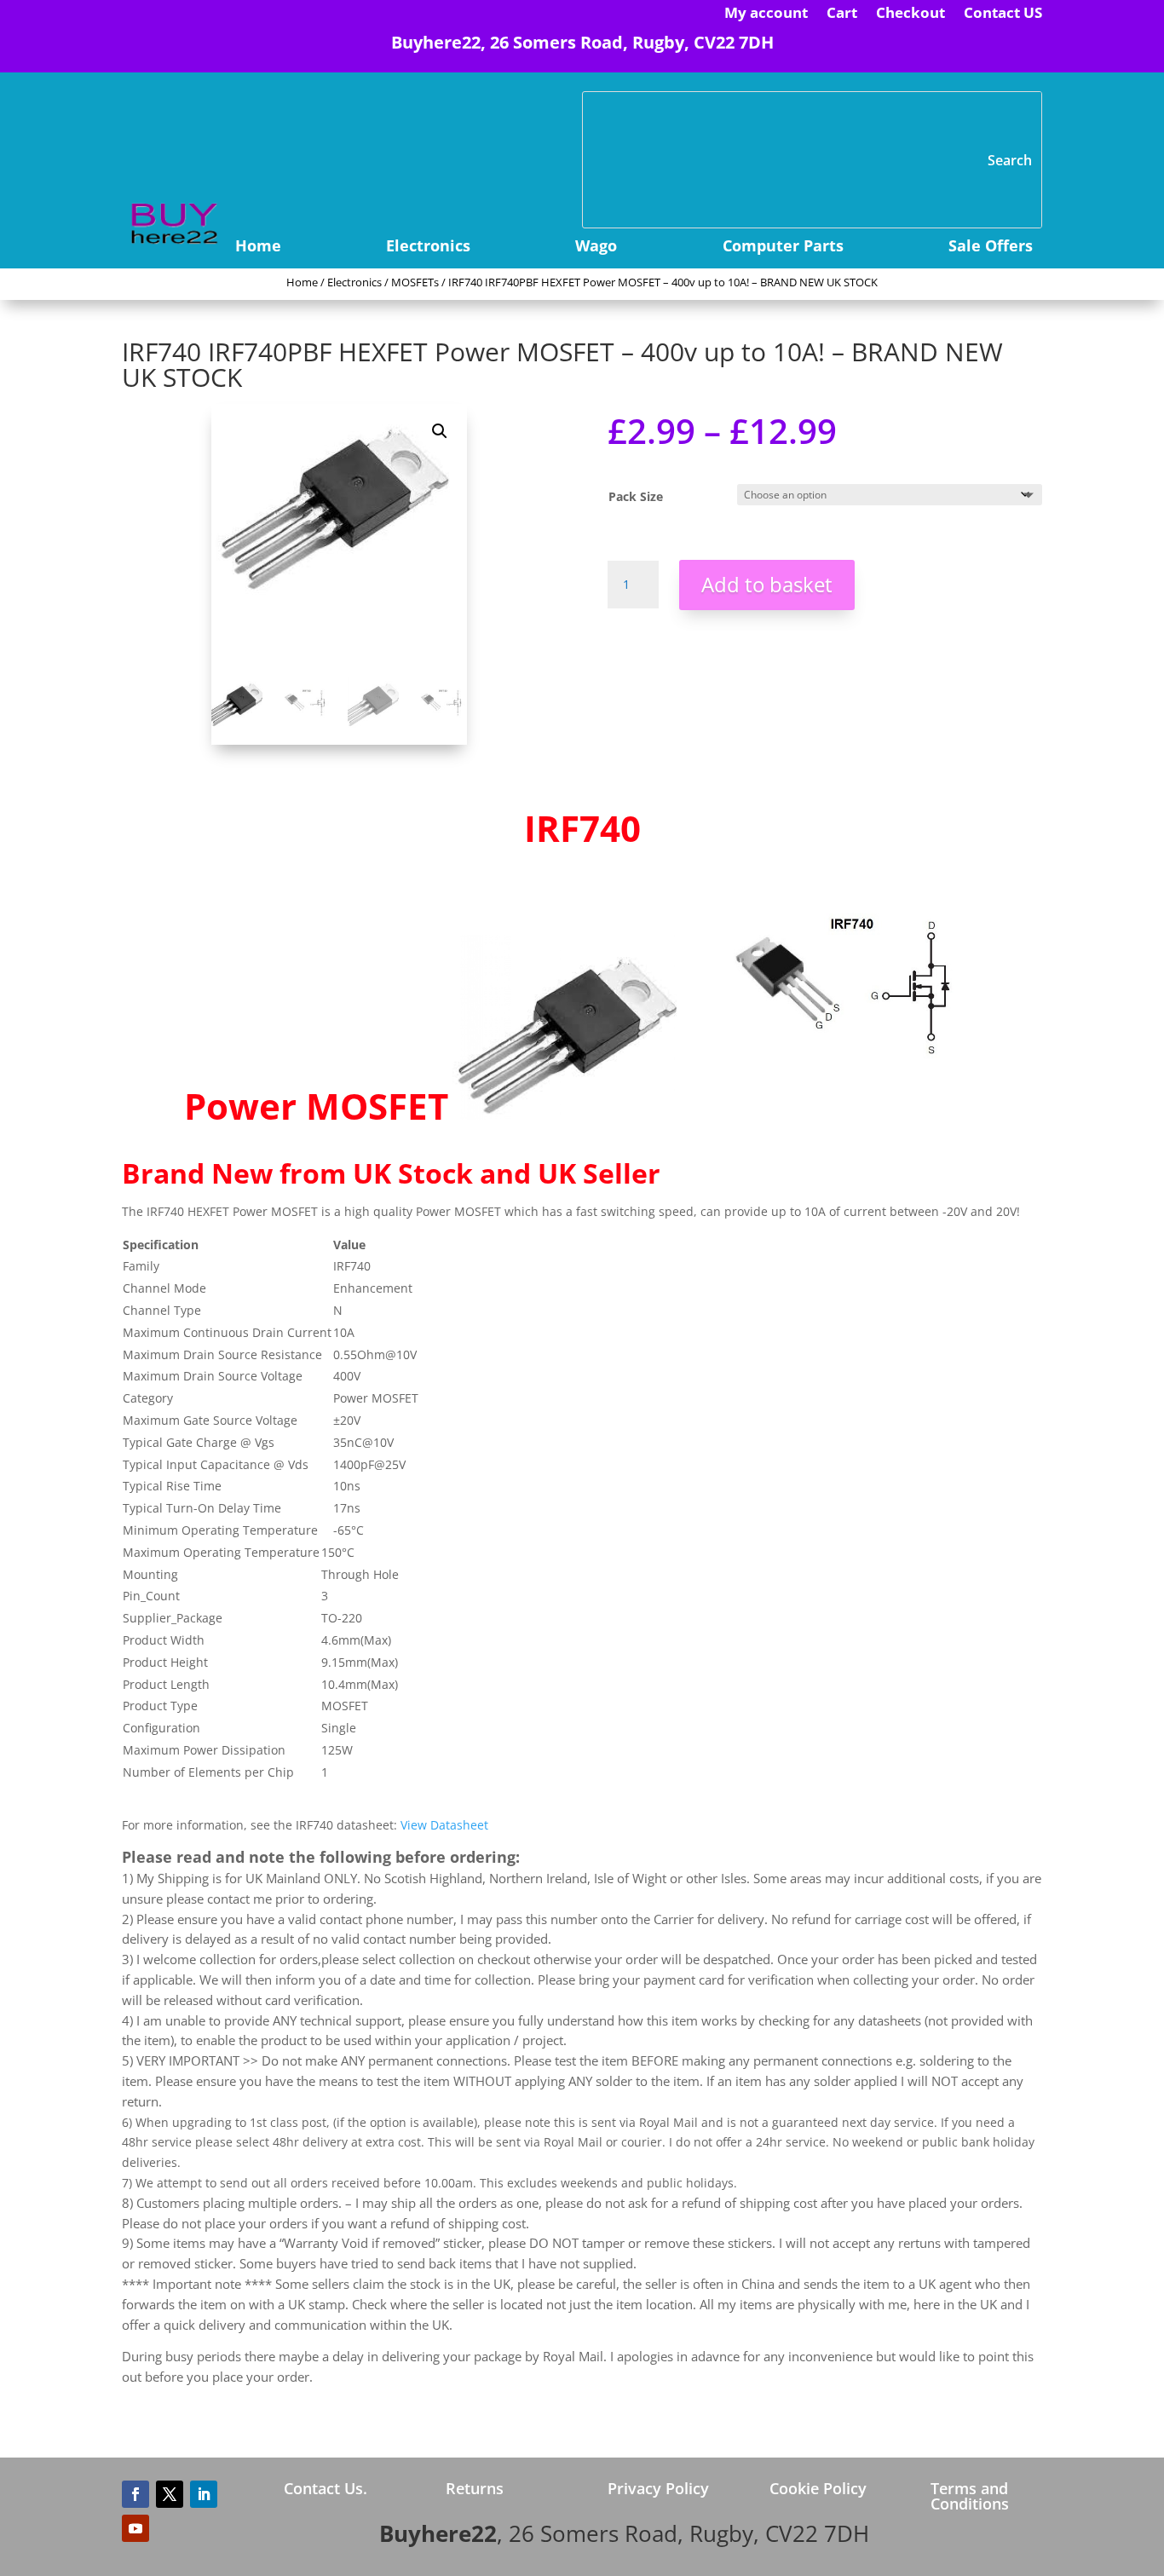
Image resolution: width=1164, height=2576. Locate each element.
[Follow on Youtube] (135, 2528)
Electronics (428, 248)
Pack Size (636, 496)
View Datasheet (444, 1825)
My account (766, 14)
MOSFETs (415, 282)
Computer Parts (783, 248)
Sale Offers (991, 248)
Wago (596, 248)
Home (258, 248)
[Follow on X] (170, 2494)
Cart (842, 14)
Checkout (910, 14)
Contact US (1003, 14)
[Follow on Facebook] (135, 2494)
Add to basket (767, 584)
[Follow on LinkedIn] (204, 2494)
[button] (440, 431)
